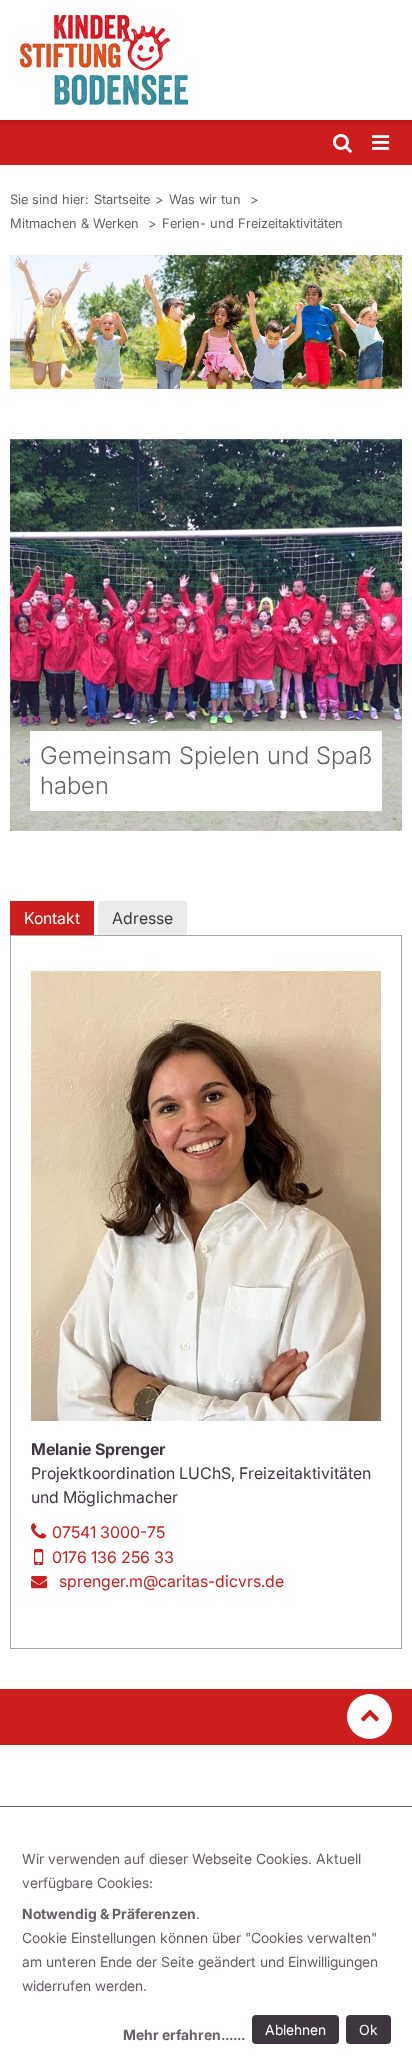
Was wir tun (207, 199)
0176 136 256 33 (113, 1557)
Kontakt (52, 918)
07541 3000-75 (108, 1532)
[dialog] (210, 1949)
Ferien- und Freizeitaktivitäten (252, 223)
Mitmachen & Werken (76, 223)
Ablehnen (295, 2029)
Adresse (142, 918)
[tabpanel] (206, 322)
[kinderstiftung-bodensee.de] (206, 60)
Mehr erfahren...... (184, 2034)
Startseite (122, 199)
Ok (368, 2029)
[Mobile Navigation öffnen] (382, 143)
